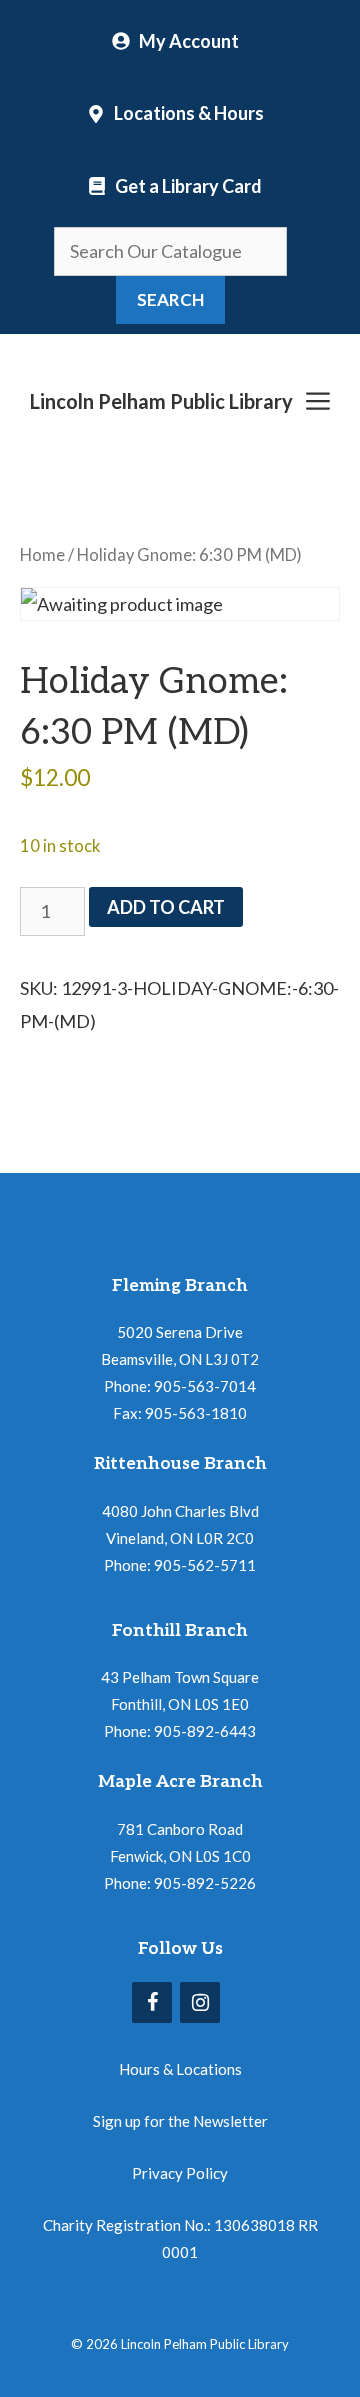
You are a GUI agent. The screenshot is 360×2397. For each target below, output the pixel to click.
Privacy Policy (180, 2173)
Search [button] (170, 299)
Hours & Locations (180, 2069)
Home (42, 555)
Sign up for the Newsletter (180, 2121)
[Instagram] (200, 2002)
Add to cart (166, 907)
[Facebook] (152, 2002)
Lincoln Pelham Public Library (161, 401)
